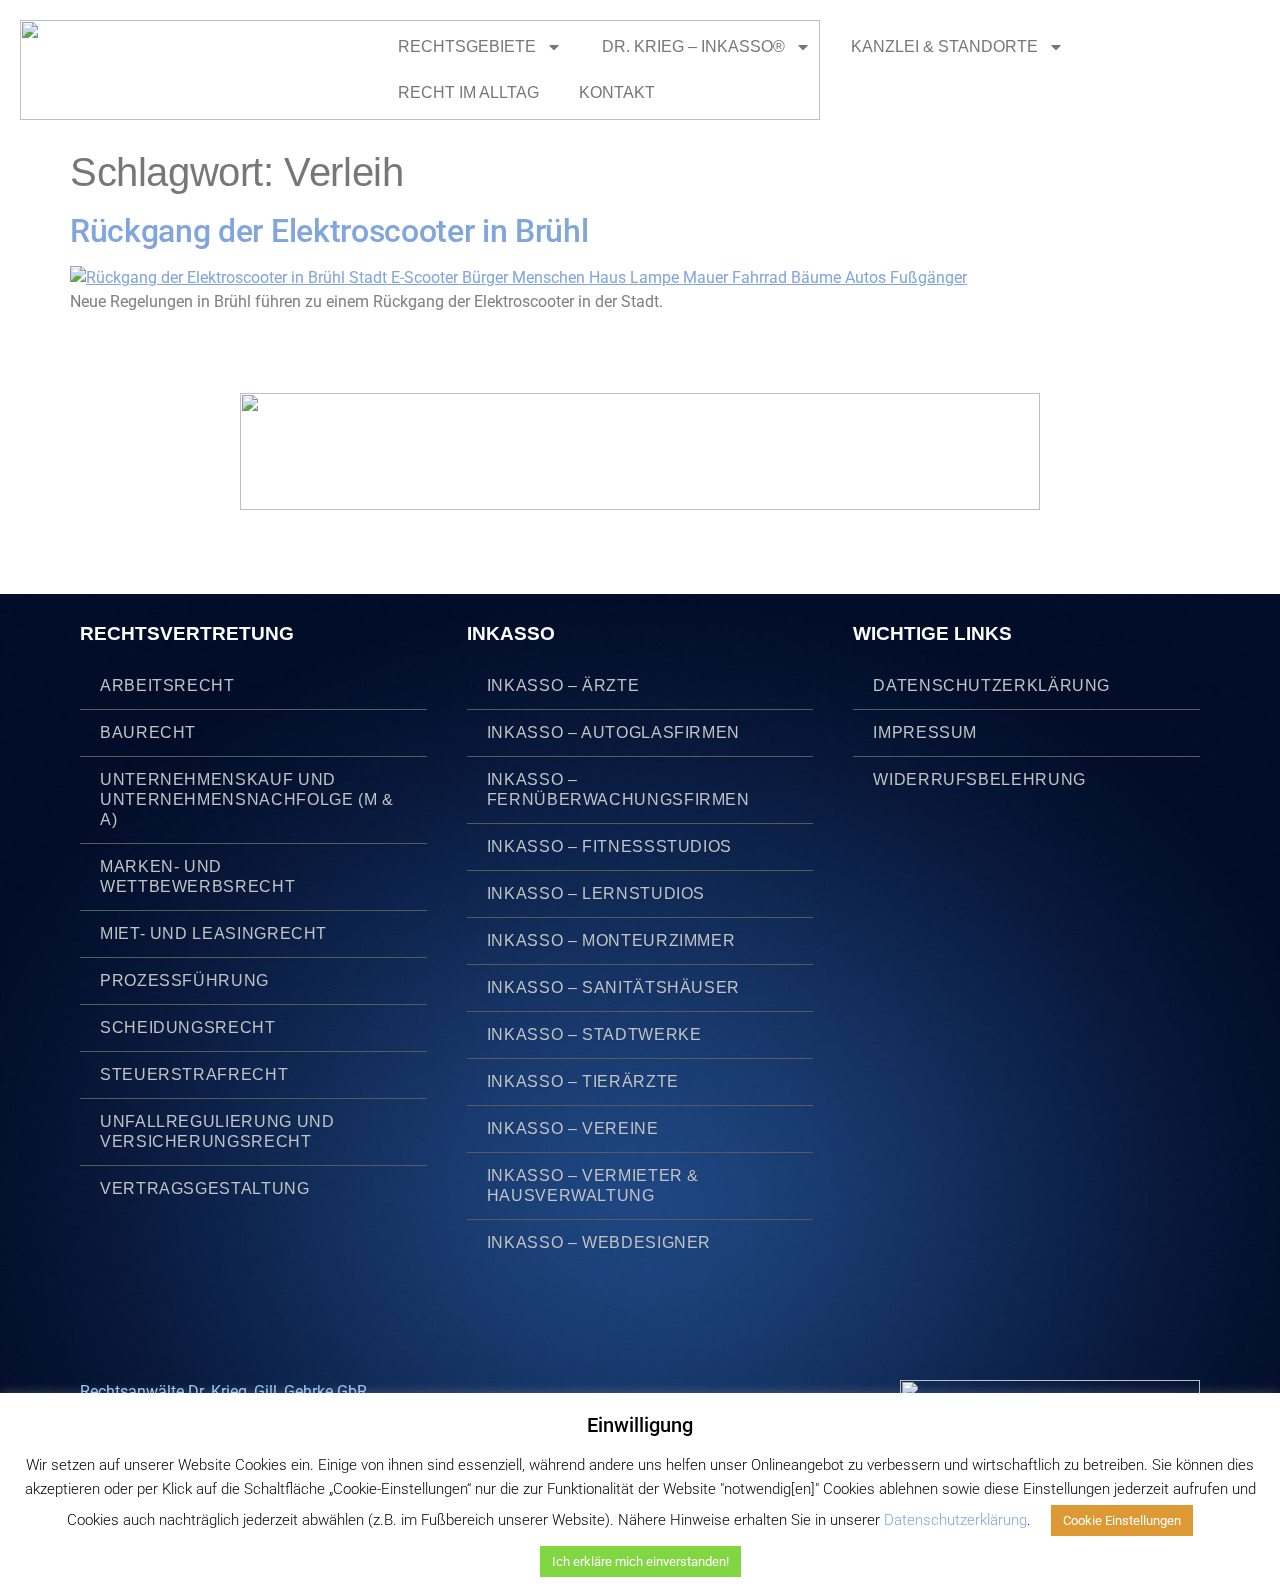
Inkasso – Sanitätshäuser (613, 987)
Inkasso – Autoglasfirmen (613, 732)
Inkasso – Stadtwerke (594, 1034)
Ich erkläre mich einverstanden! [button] (640, 1561)
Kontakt (617, 92)
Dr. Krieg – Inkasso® (693, 46)
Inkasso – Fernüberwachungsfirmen (618, 789)
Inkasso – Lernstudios (596, 893)
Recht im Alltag (468, 92)
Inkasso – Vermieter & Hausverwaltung (593, 1185)
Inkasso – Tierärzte (583, 1081)
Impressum (925, 732)
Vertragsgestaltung (205, 1188)
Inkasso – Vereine (573, 1128)
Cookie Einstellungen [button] (1122, 1520)
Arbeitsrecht (167, 685)
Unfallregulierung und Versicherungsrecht (217, 1131)
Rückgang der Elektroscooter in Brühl (329, 231)
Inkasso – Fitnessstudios (609, 846)
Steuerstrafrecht (194, 1074)
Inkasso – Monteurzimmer (611, 940)
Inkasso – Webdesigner (599, 1242)
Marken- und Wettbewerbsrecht (197, 876)
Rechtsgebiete (467, 46)
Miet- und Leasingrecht (213, 933)
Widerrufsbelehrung (979, 779)
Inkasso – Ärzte (563, 685)
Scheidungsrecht (188, 1027)
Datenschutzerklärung (991, 685)
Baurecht (148, 732)
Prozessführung (184, 980)
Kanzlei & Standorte (944, 46)
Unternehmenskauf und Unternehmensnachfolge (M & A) (247, 799)
